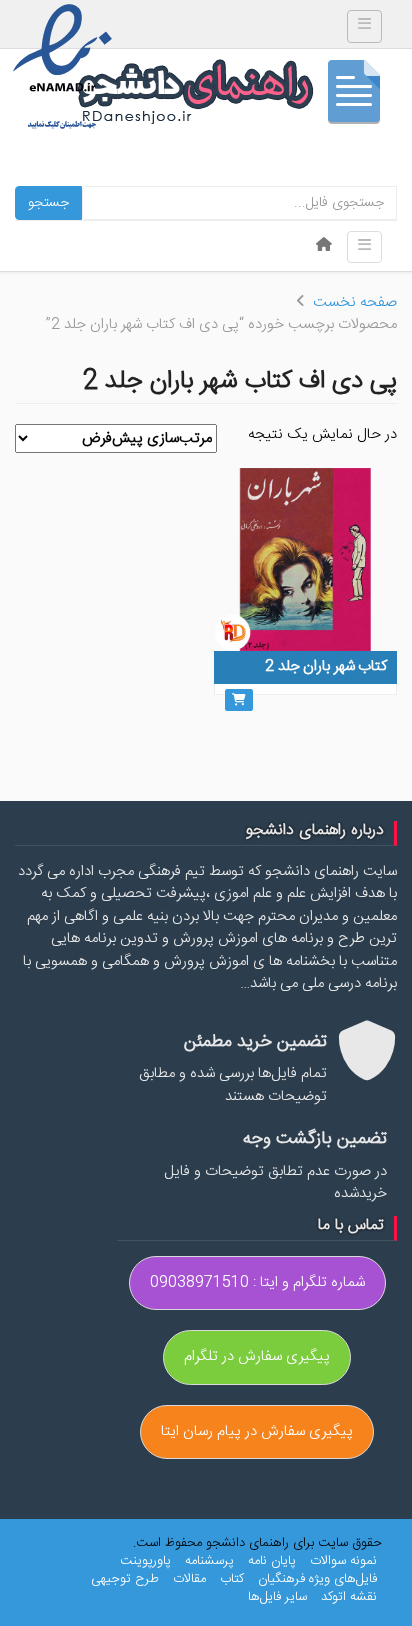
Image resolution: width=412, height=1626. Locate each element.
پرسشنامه (209, 1561)
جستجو (48, 203)
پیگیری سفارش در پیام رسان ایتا (257, 1431)
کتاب (232, 1579)
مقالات (189, 1579)
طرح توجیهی (125, 1579)
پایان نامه (272, 1561)
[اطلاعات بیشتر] (239, 700)
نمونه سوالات (343, 1561)
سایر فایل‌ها (277, 1597)
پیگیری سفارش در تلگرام (257, 1356)
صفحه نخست (355, 302)
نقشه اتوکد (349, 1597)
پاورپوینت (145, 1561)
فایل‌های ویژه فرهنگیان (317, 1579)
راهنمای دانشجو (237, 96)
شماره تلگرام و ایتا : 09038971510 (257, 1282)
